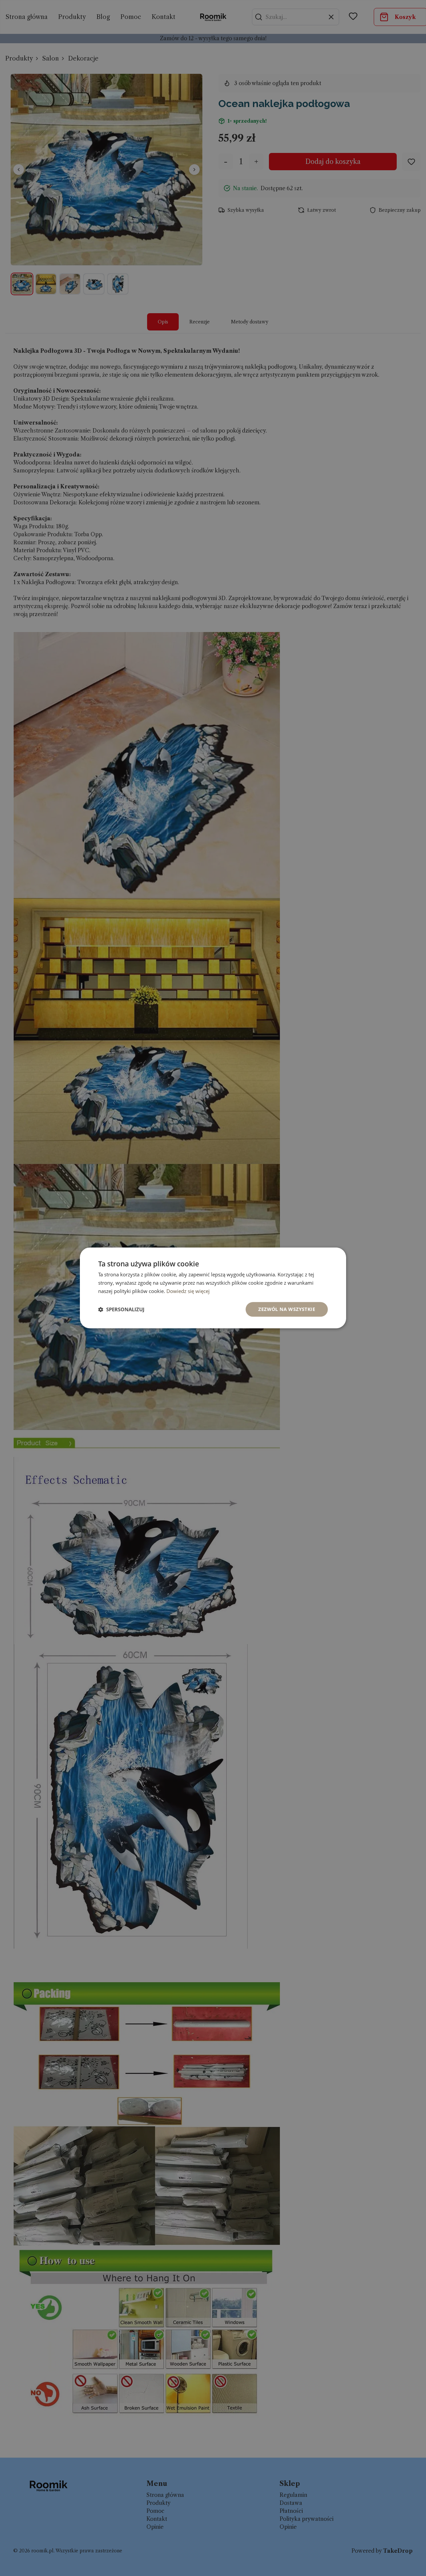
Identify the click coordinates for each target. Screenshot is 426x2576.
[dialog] (213, 1288)
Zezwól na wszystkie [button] (287, 1309)
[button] (121, 1309)
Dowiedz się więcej (188, 1291)
